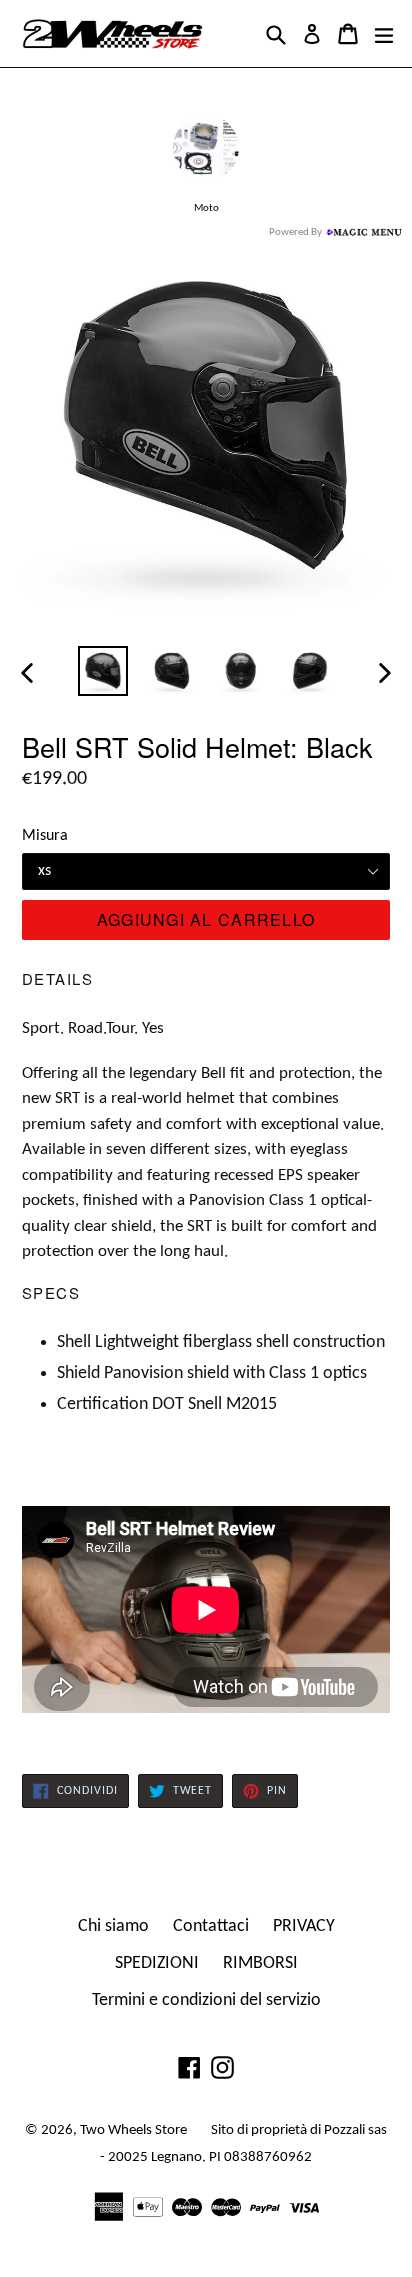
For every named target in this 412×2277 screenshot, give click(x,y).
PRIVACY (304, 1926)
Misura (45, 836)
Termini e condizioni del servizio (206, 2000)
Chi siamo (113, 1926)
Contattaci (211, 1926)
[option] (102, 671)
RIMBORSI (260, 1963)
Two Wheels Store (133, 2130)
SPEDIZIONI (157, 1963)
